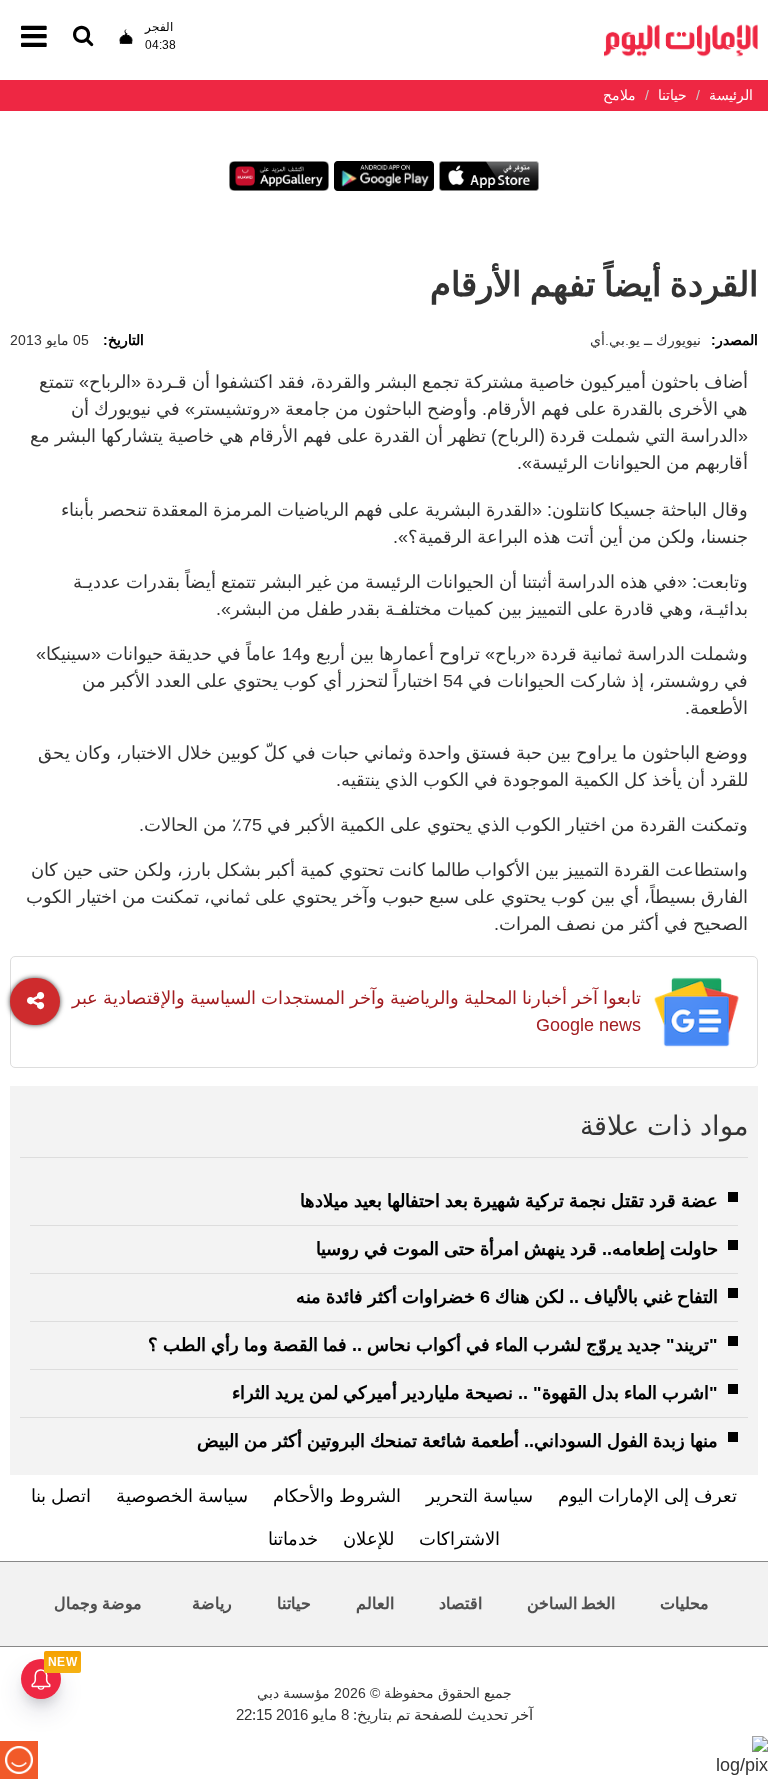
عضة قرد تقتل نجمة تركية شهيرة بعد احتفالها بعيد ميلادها (509, 1201)
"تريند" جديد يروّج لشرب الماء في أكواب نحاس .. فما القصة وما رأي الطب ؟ (433, 1345)
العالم (375, 1603)
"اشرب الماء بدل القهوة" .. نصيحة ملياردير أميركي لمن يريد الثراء (475, 1393)
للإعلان (368, 1539)
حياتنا (294, 1603)
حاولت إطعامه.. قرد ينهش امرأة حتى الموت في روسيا (517, 1249)
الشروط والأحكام (337, 1496)
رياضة (212, 1603)
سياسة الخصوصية (182, 1496)
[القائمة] (83, 37)
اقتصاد (460, 1603)
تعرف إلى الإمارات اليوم (647, 1496)
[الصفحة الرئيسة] (681, 30)
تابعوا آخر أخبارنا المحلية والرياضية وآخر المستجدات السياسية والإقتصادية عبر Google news (356, 1011)
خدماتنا (293, 1539)
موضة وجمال (98, 1603)
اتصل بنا (61, 1496)
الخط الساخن (571, 1603)
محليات (684, 1603)
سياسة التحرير (479, 1496)
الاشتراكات (459, 1539)
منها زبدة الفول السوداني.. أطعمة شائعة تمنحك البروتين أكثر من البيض (457, 1441)
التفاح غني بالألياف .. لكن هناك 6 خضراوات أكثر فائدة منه (507, 1297)
